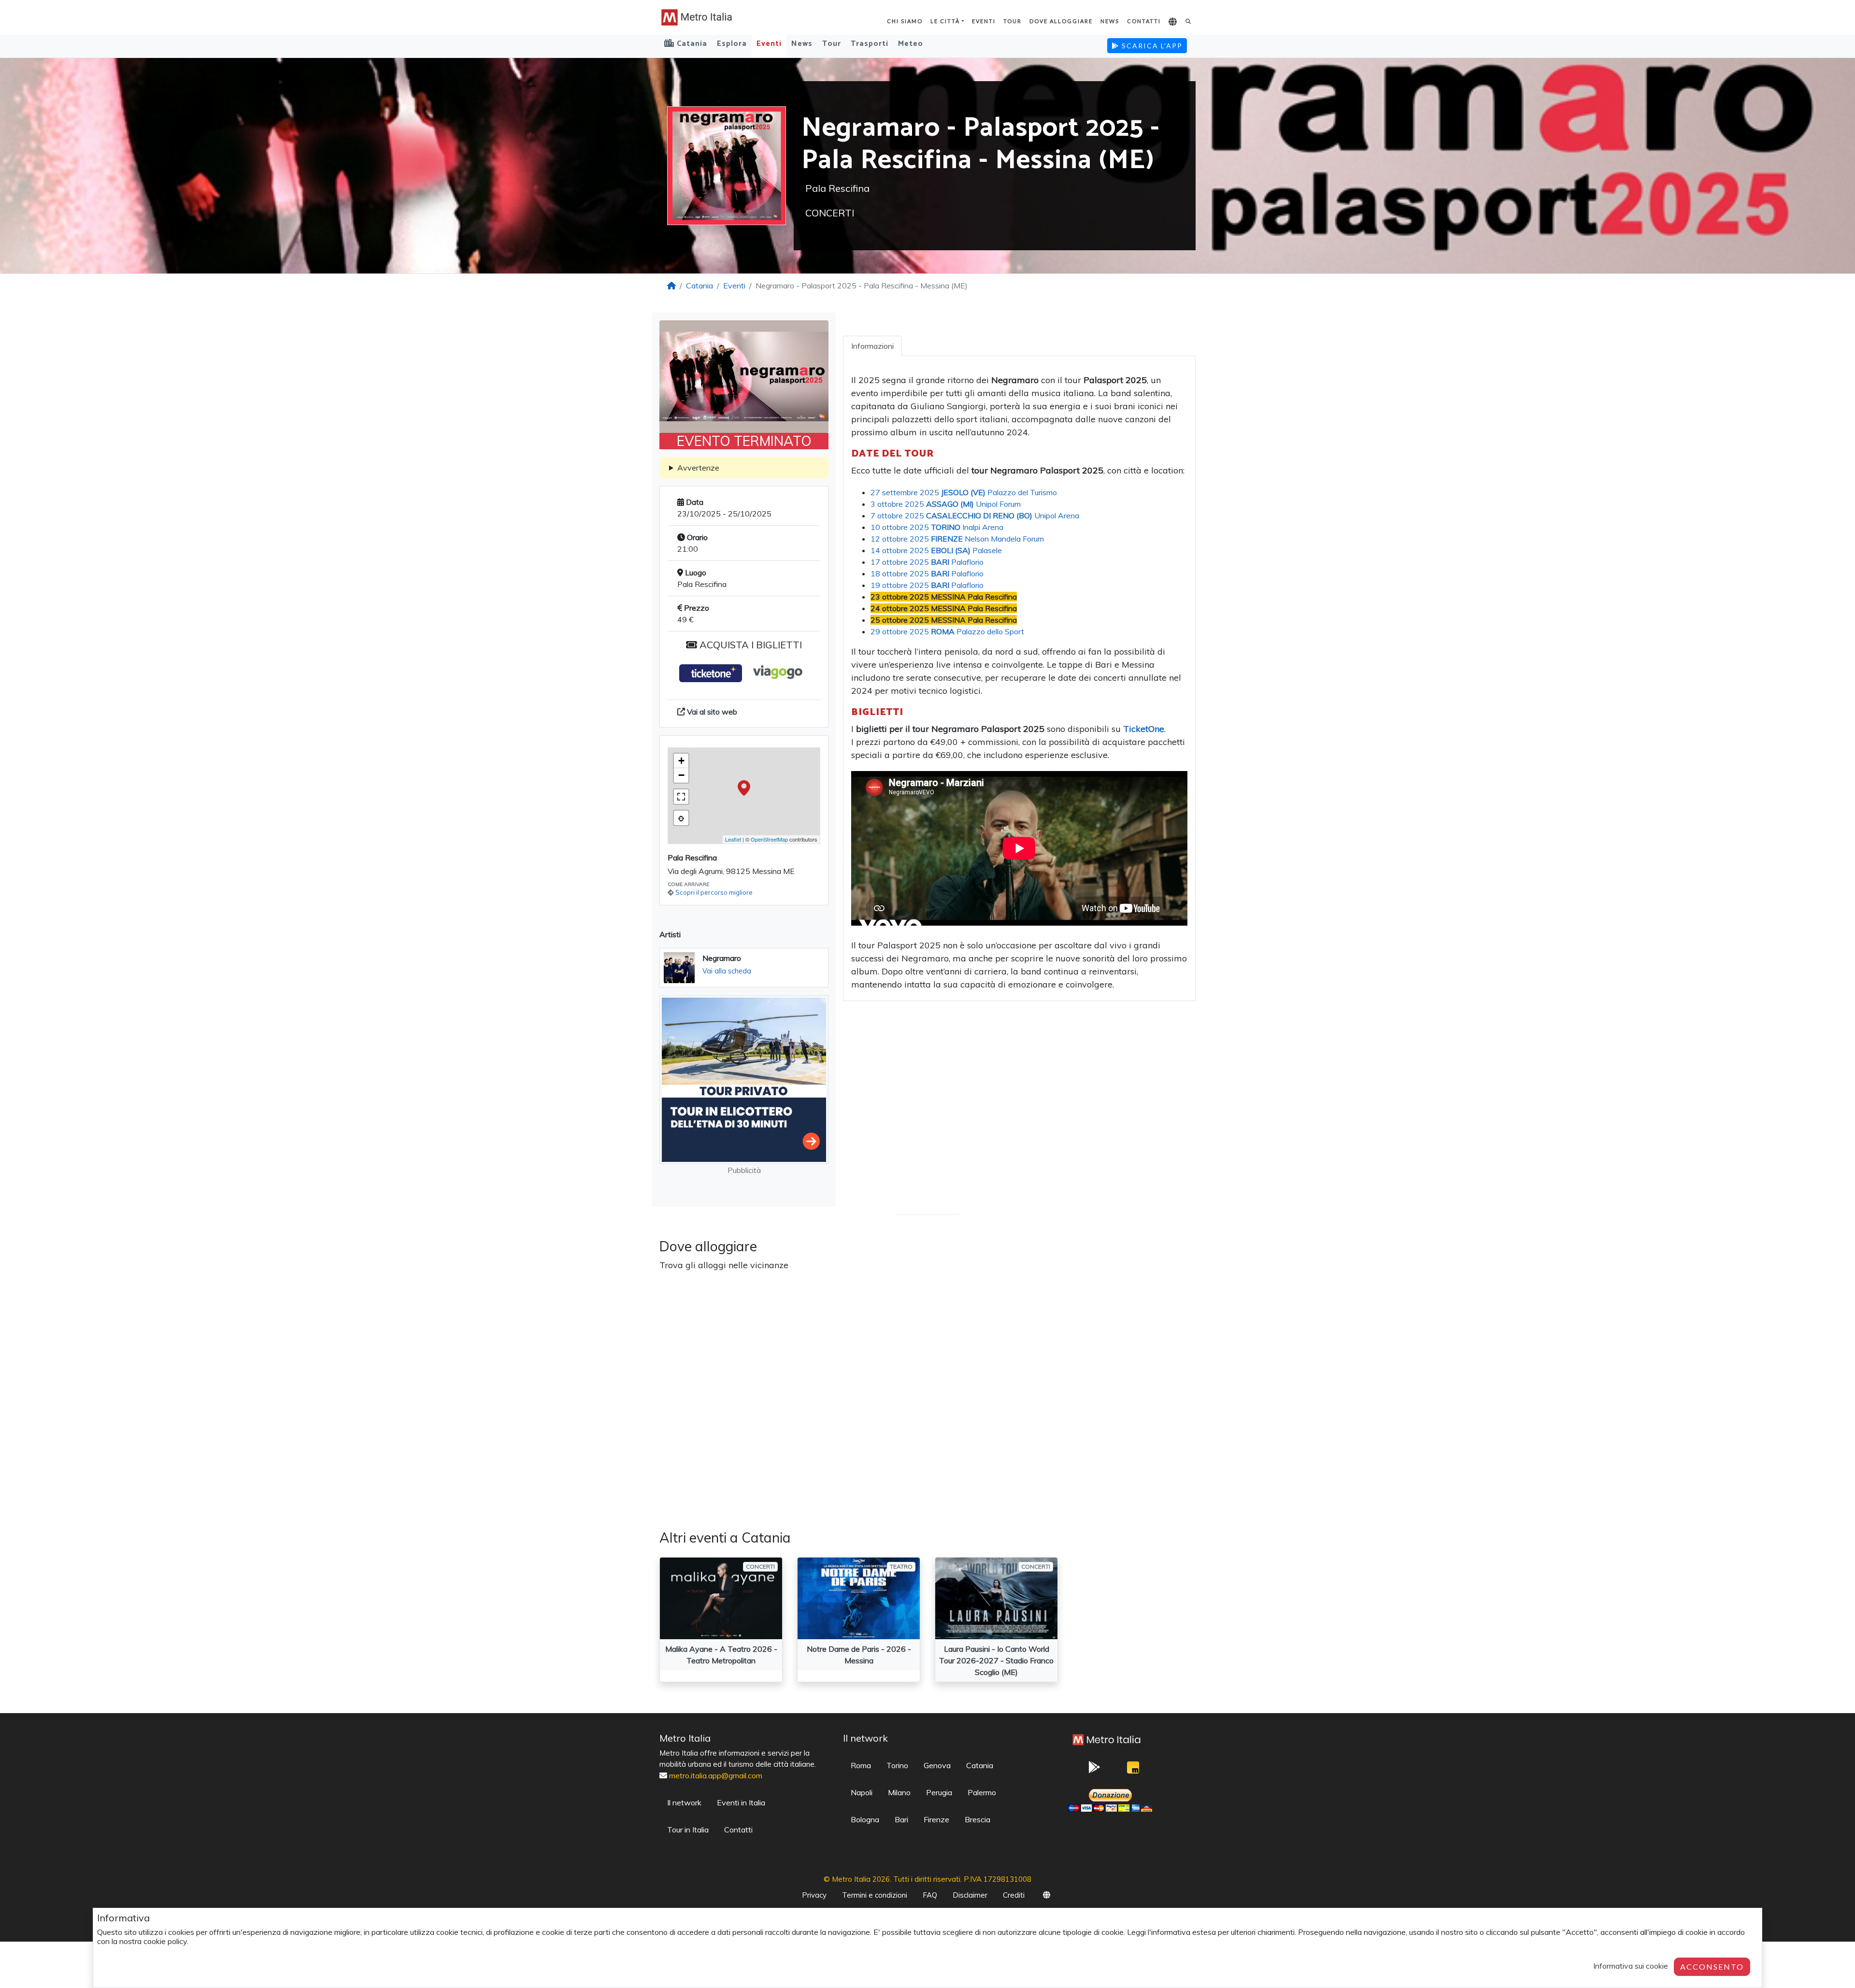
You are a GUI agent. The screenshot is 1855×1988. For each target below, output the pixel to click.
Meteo (911, 44)
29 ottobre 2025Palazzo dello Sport (947, 631)
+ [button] (681, 761)
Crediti (1014, 1895)
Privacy (814, 1895)
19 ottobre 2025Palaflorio (927, 585)
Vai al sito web (711, 712)
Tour (1013, 21)
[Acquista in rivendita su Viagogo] (777, 673)
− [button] (681, 775)
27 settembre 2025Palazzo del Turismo (964, 492)
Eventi (984, 21)
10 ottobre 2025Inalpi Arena (937, 527)
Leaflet (733, 839)
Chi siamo (905, 21)
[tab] (872, 346)
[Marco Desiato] (1133, 1770)
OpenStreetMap (769, 839)
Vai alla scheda (727, 971)
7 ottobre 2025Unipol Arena (975, 515)
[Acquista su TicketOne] (711, 673)
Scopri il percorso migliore (714, 892)
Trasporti (870, 44)
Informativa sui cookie (1631, 1966)
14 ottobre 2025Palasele (936, 550)
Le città (945, 21)
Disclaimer (970, 1895)
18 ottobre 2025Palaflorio (927, 573)
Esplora (732, 44)
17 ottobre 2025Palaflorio (927, 562)
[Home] (671, 286)
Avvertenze (698, 468)
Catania (699, 286)
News (1110, 21)
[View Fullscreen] (681, 797)
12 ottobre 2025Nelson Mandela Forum (957, 539)
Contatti (1144, 21)
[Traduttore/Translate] (1173, 22)
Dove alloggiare (1061, 21)
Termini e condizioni (875, 1895)
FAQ (930, 1895)
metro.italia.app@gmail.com (716, 1775)
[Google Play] (1094, 1770)
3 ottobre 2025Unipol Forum (946, 504)
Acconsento (1712, 1967)
